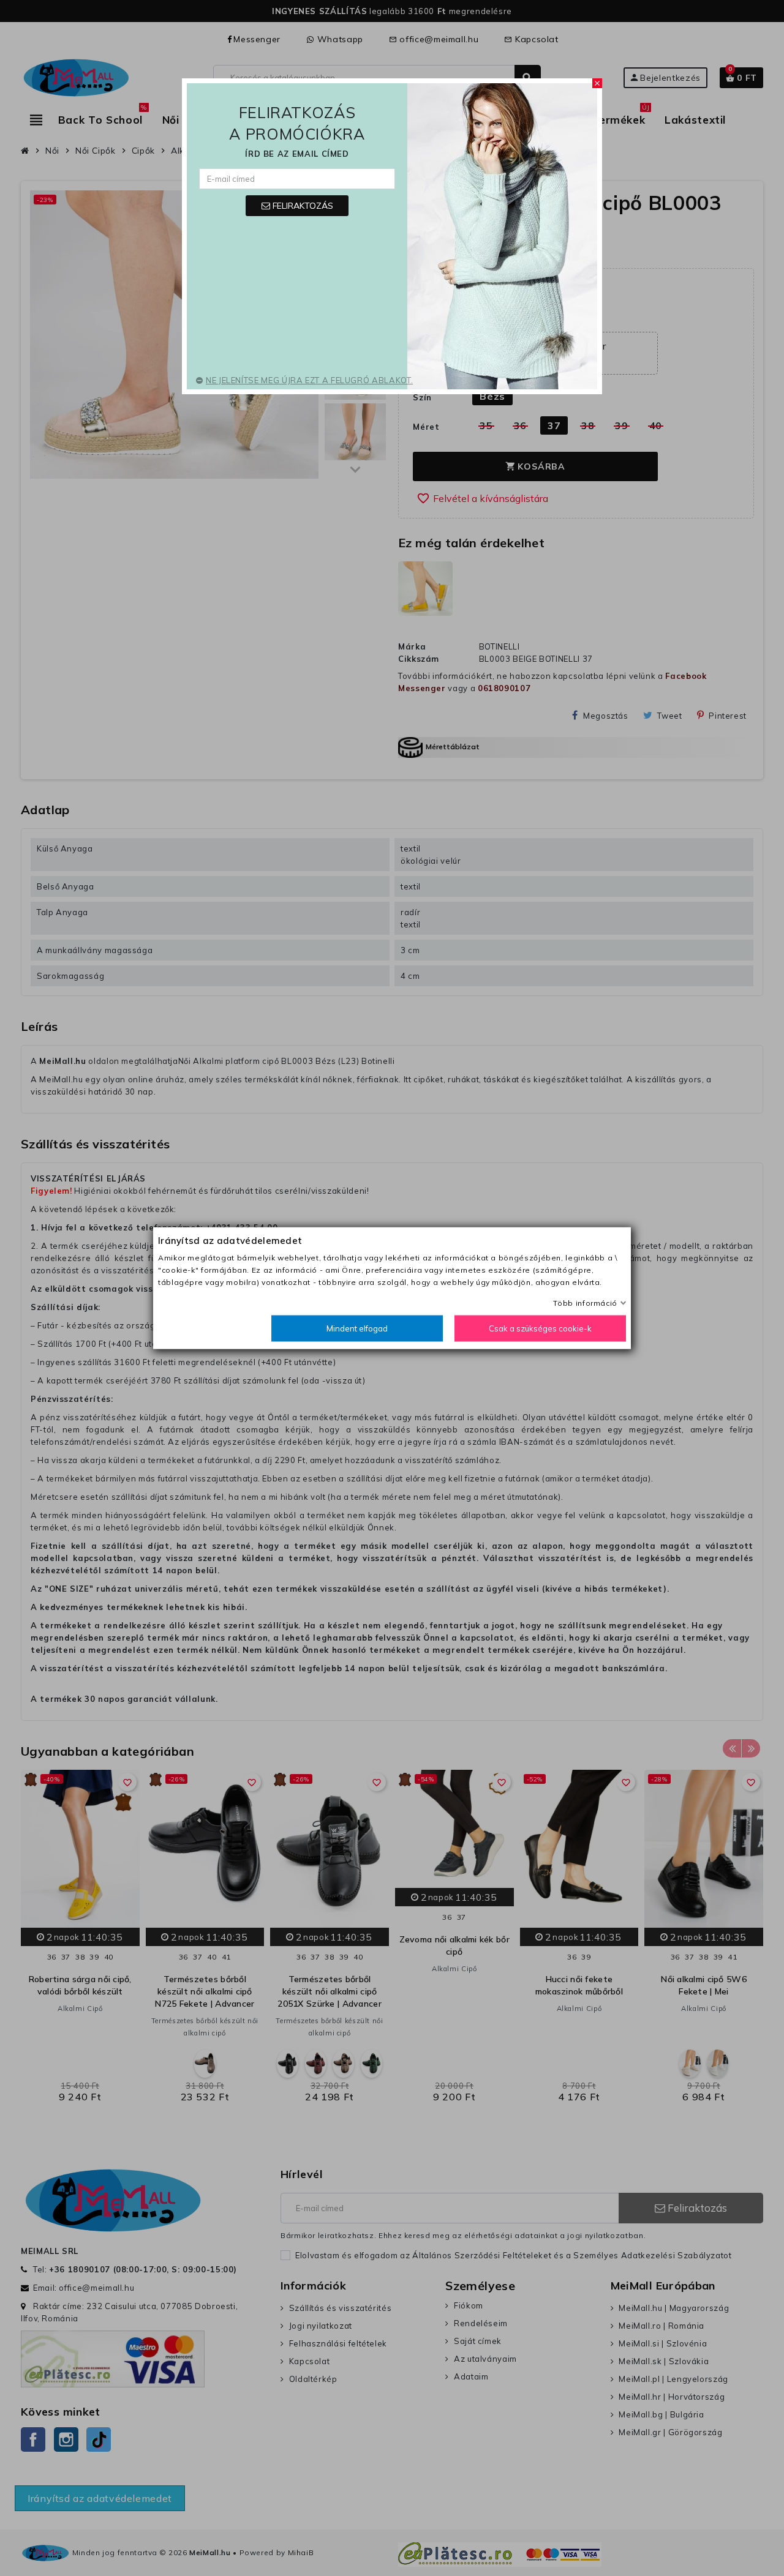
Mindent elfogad (357, 1328)
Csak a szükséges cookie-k (540, 1328)
